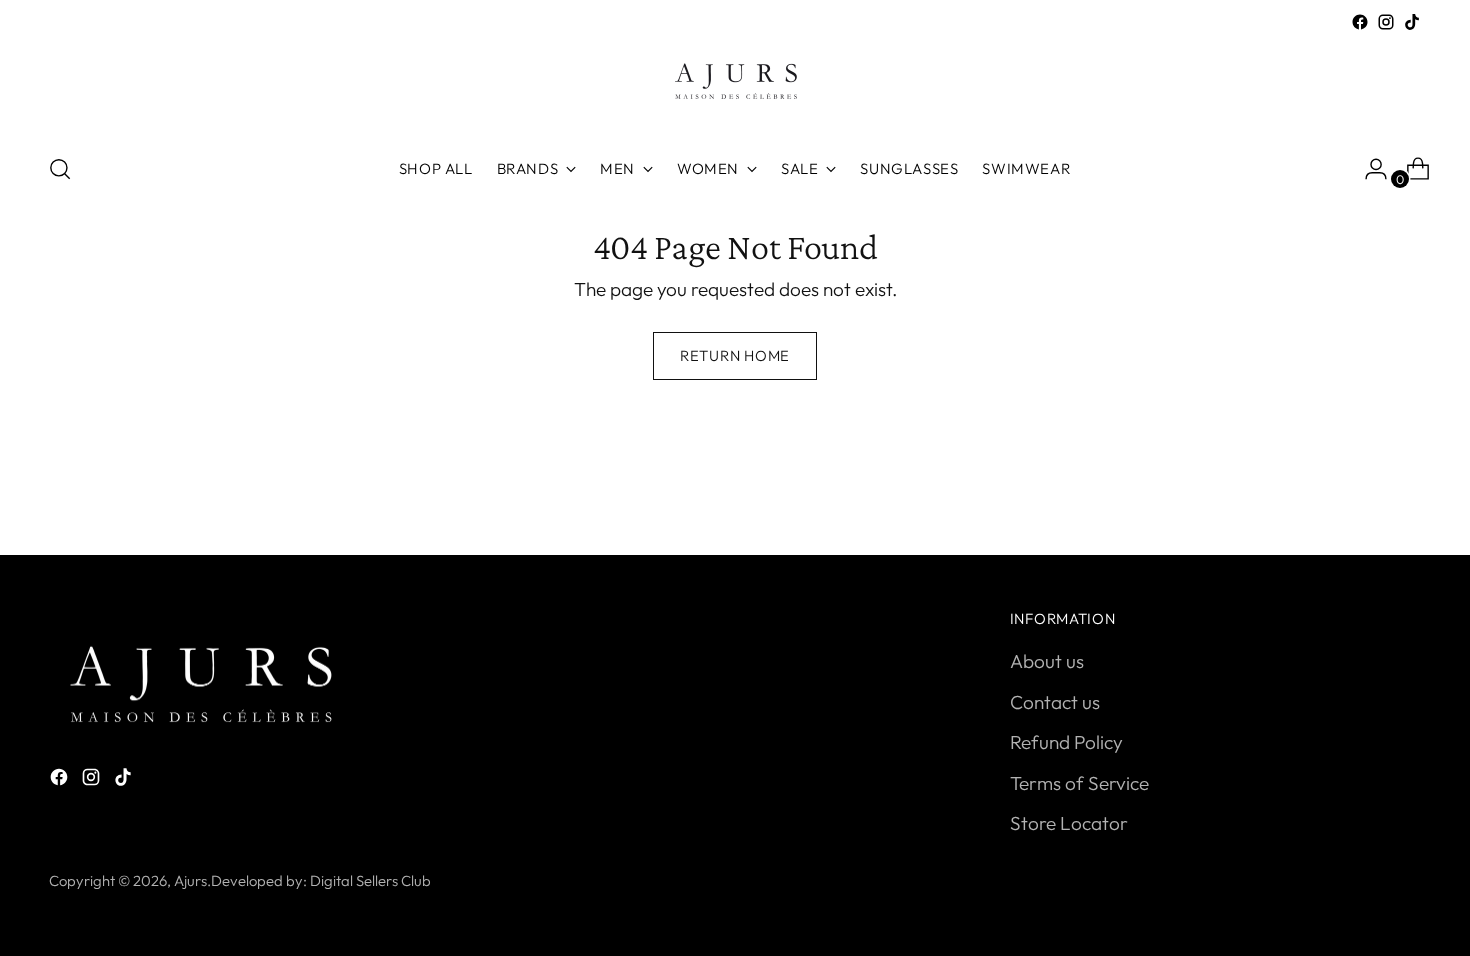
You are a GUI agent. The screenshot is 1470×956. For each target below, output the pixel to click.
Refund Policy (1066, 742)
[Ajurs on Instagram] (1386, 22)
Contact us (1055, 702)
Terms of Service (1079, 783)
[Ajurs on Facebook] (1360, 22)
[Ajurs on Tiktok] (1412, 22)
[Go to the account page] (1368, 169)
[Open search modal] (60, 169)
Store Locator (1069, 823)
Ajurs (190, 880)
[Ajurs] (735, 85)
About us (1047, 661)
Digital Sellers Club (370, 880)
